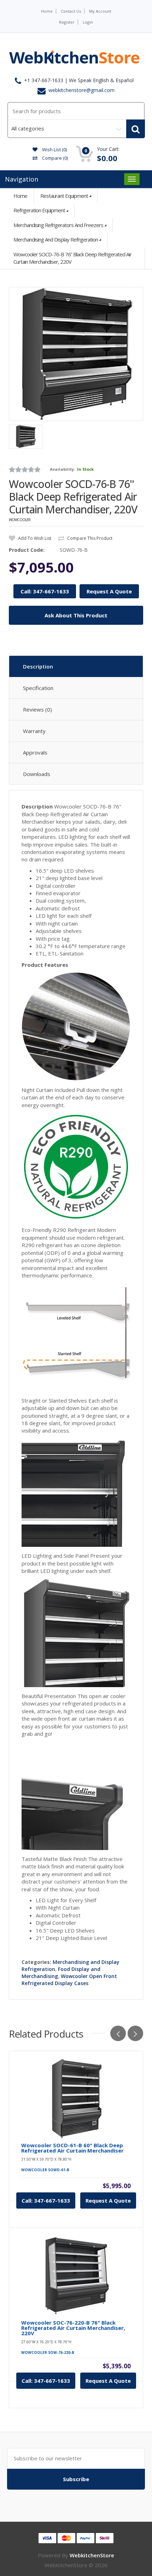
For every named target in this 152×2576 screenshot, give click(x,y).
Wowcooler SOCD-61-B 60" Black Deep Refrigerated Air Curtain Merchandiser (72, 2148)
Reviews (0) (37, 709)
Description (38, 666)
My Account (100, 11)
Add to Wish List (34, 538)
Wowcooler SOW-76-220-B (48, 2352)
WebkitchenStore (92, 2555)
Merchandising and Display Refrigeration (56, 239)
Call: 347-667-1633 (45, 591)
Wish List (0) (54, 149)
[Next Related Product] (135, 2033)
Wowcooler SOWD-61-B (45, 2170)
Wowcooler (20, 520)
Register (67, 22)
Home (47, 11)
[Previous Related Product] (118, 2033)
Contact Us (71, 11)
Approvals (35, 752)
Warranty (34, 731)
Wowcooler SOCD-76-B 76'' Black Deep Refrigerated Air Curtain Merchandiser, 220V (72, 258)
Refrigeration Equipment (39, 210)
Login (88, 22)
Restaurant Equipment (64, 196)
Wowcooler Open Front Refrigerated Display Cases (69, 1980)
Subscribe (76, 2479)
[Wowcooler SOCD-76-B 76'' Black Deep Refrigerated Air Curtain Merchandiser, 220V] (76, 354)
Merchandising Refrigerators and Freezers (58, 225)
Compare (54, 158)
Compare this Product (89, 538)
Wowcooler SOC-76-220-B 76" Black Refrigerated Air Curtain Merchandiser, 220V (73, 2328)
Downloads (37, 774)
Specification (38, 688)
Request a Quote (108, 2200)
